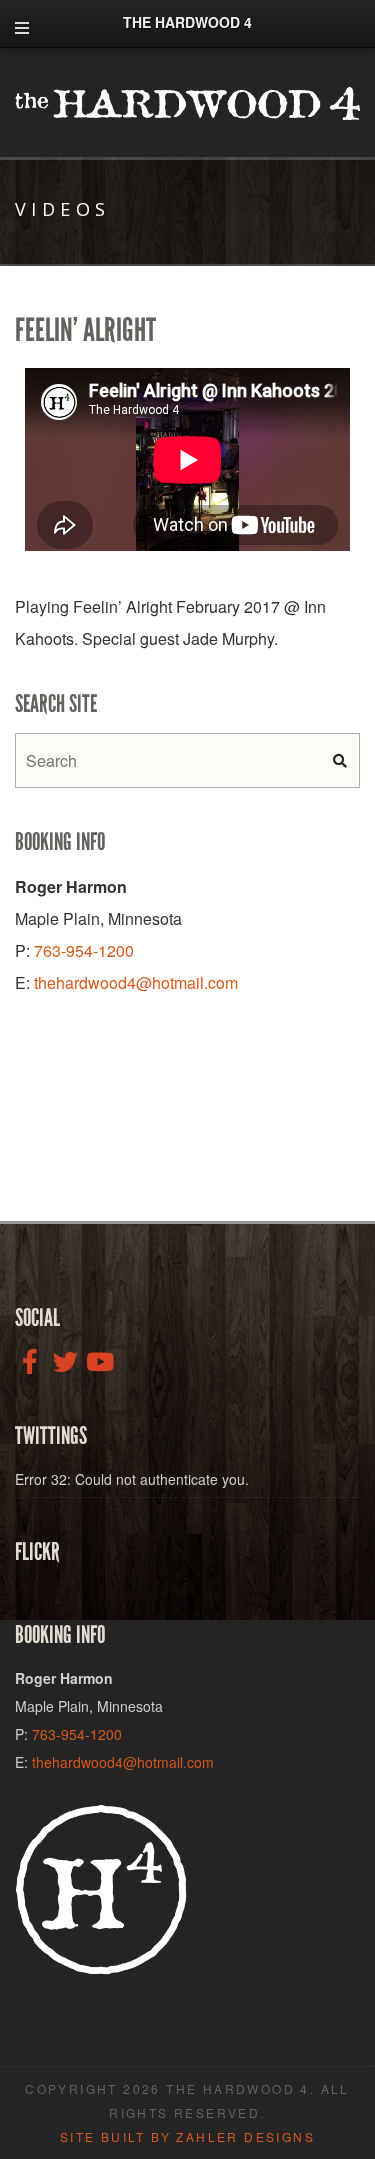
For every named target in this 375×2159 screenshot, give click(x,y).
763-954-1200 (84, 950)
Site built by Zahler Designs (187, 2136)
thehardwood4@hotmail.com (136, 982)
